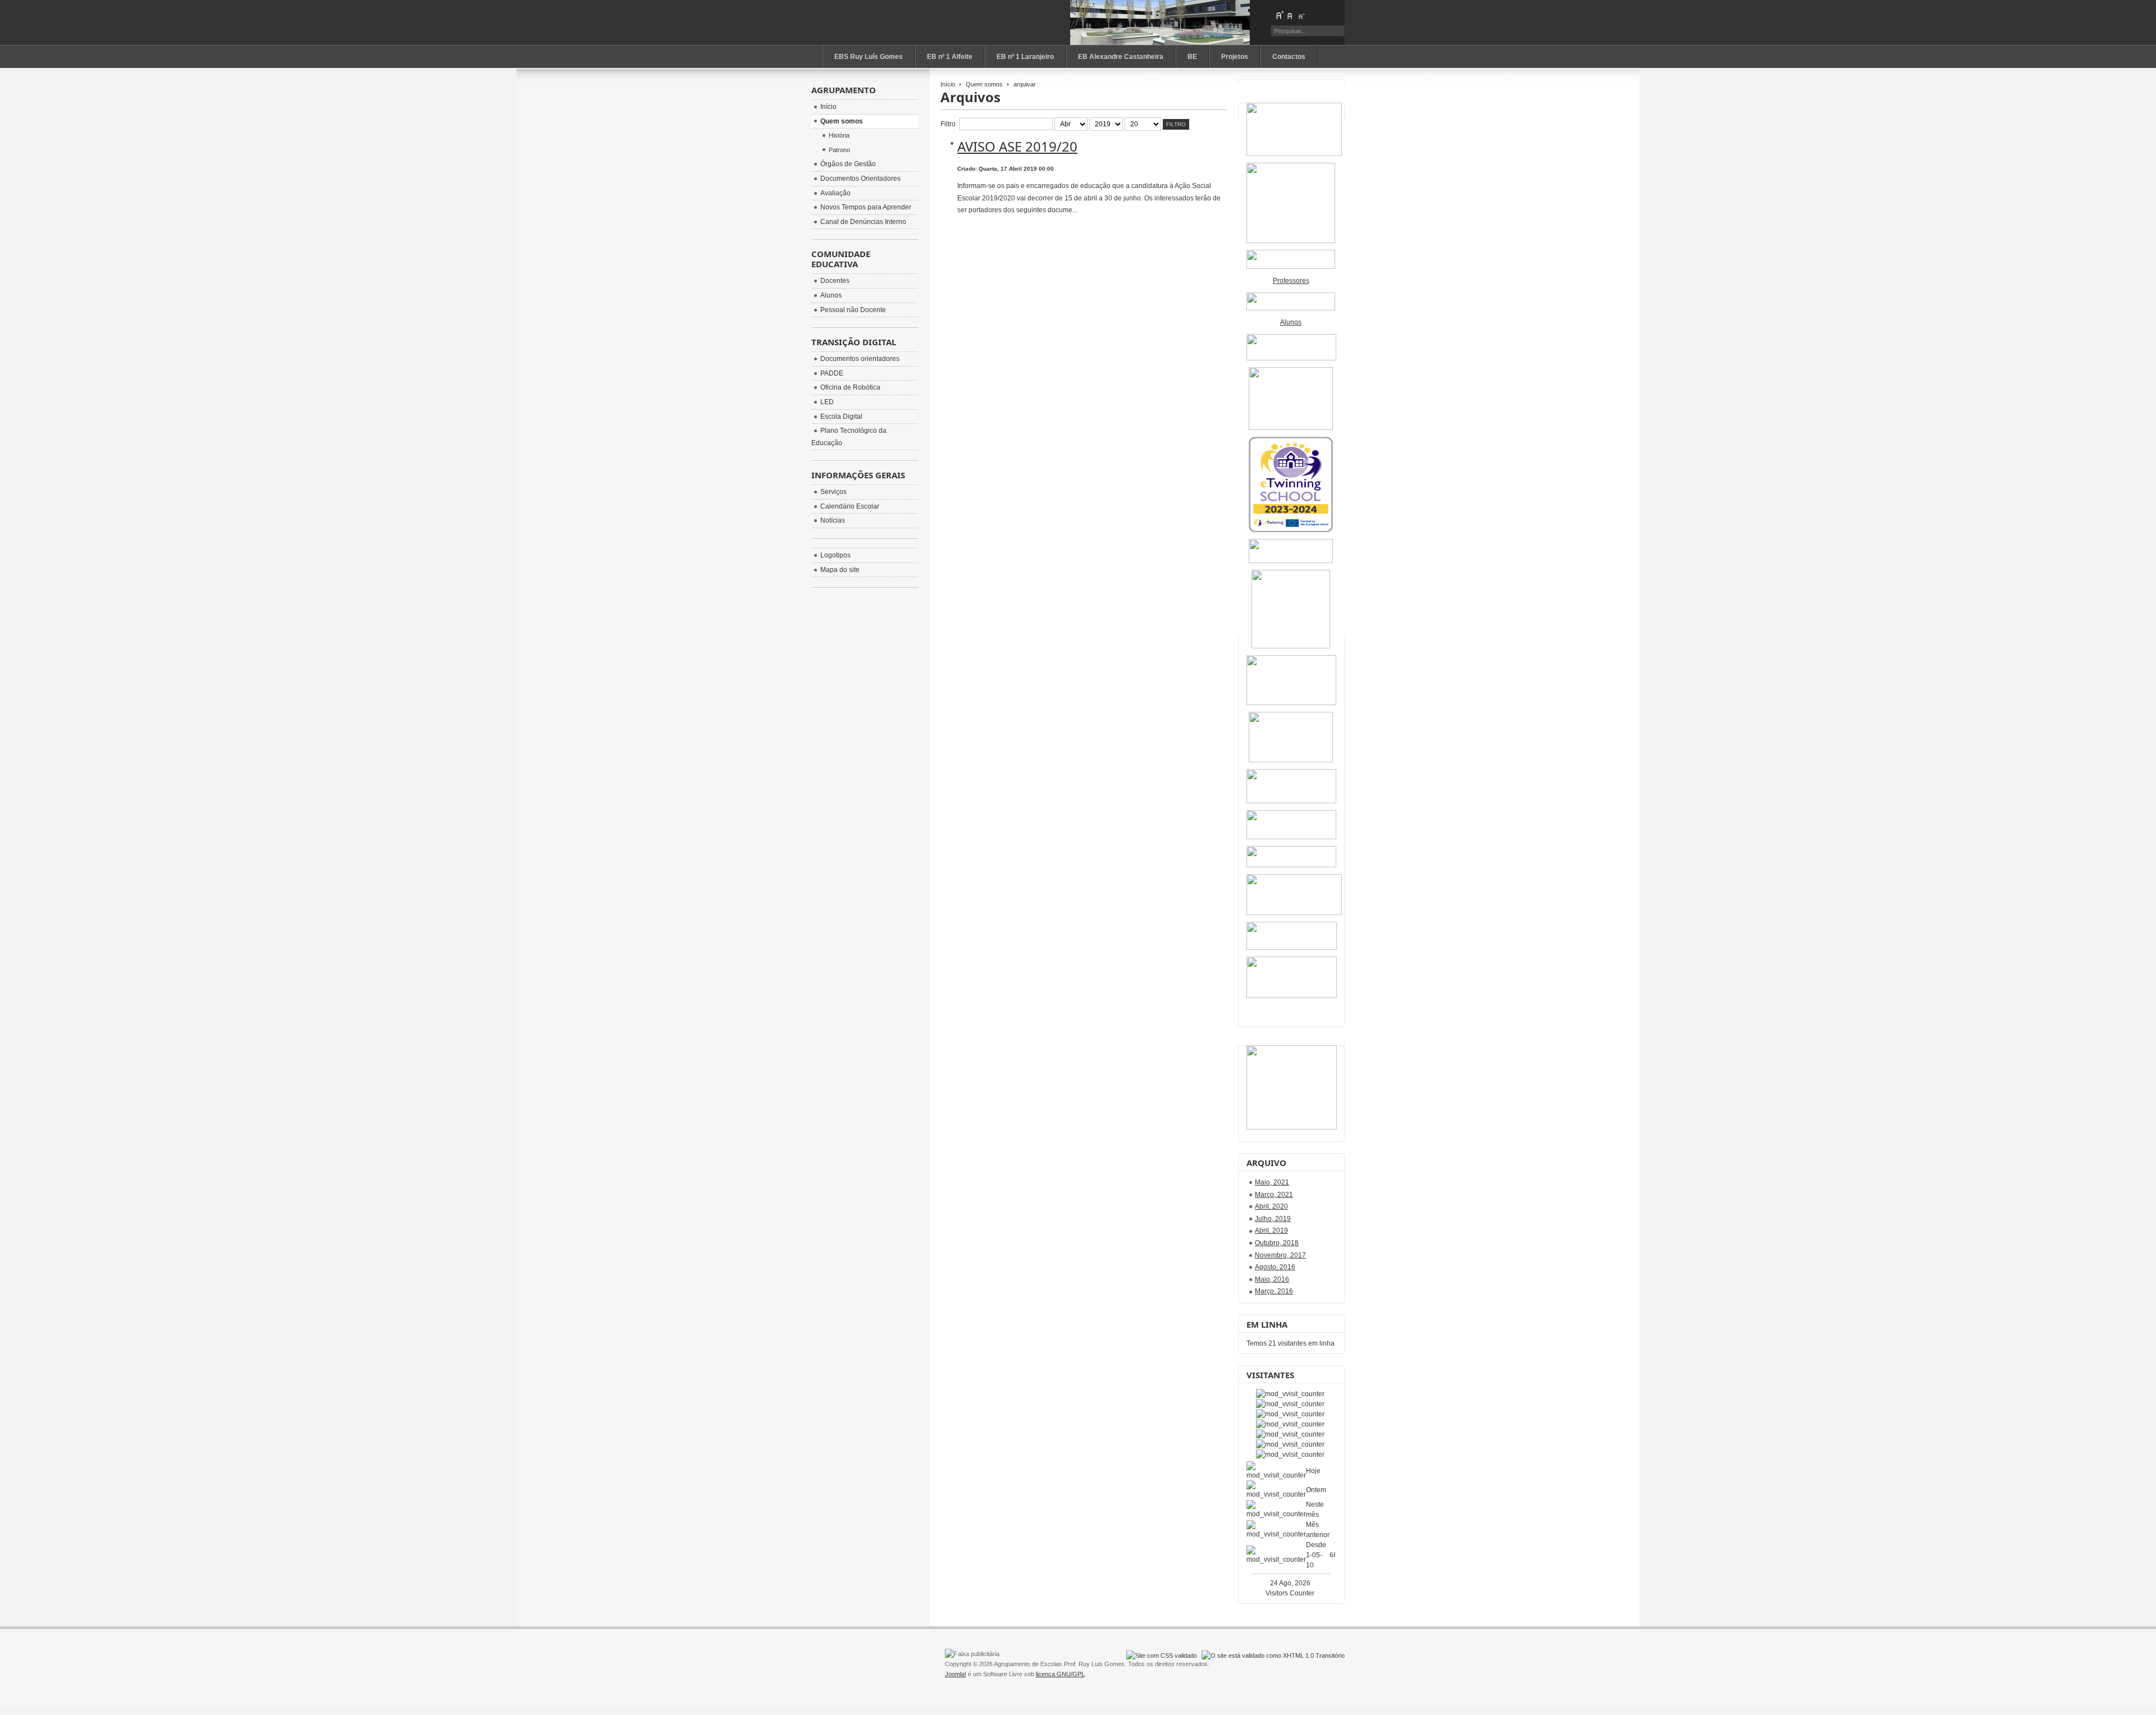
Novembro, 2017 (1280, 1255)
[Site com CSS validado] (1162, 1655)
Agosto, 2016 (1275, 1267)
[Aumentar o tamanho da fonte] (1280, 15)
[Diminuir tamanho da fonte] (1301, 15)
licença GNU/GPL (1060, 1674)
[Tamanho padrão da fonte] (1290, 15)
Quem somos (984, 84)
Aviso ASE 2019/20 (1017, 146)
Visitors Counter (1290, 1593)
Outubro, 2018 (1277, 1243)
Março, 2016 (1274, 1291)
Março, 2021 (1274, 1195)
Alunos (1291, 322)
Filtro (1176, 124)
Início (948, 84)
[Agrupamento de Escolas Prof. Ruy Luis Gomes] (873, 22)
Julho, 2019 (1273, 1219)
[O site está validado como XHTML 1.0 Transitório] (1273, 1655)
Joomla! (956, 1674)
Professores (1291, 281)
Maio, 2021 (1272, 1182)
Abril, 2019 (1271, 1231)
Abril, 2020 (1271, 1206)
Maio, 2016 (1272, 1279)
